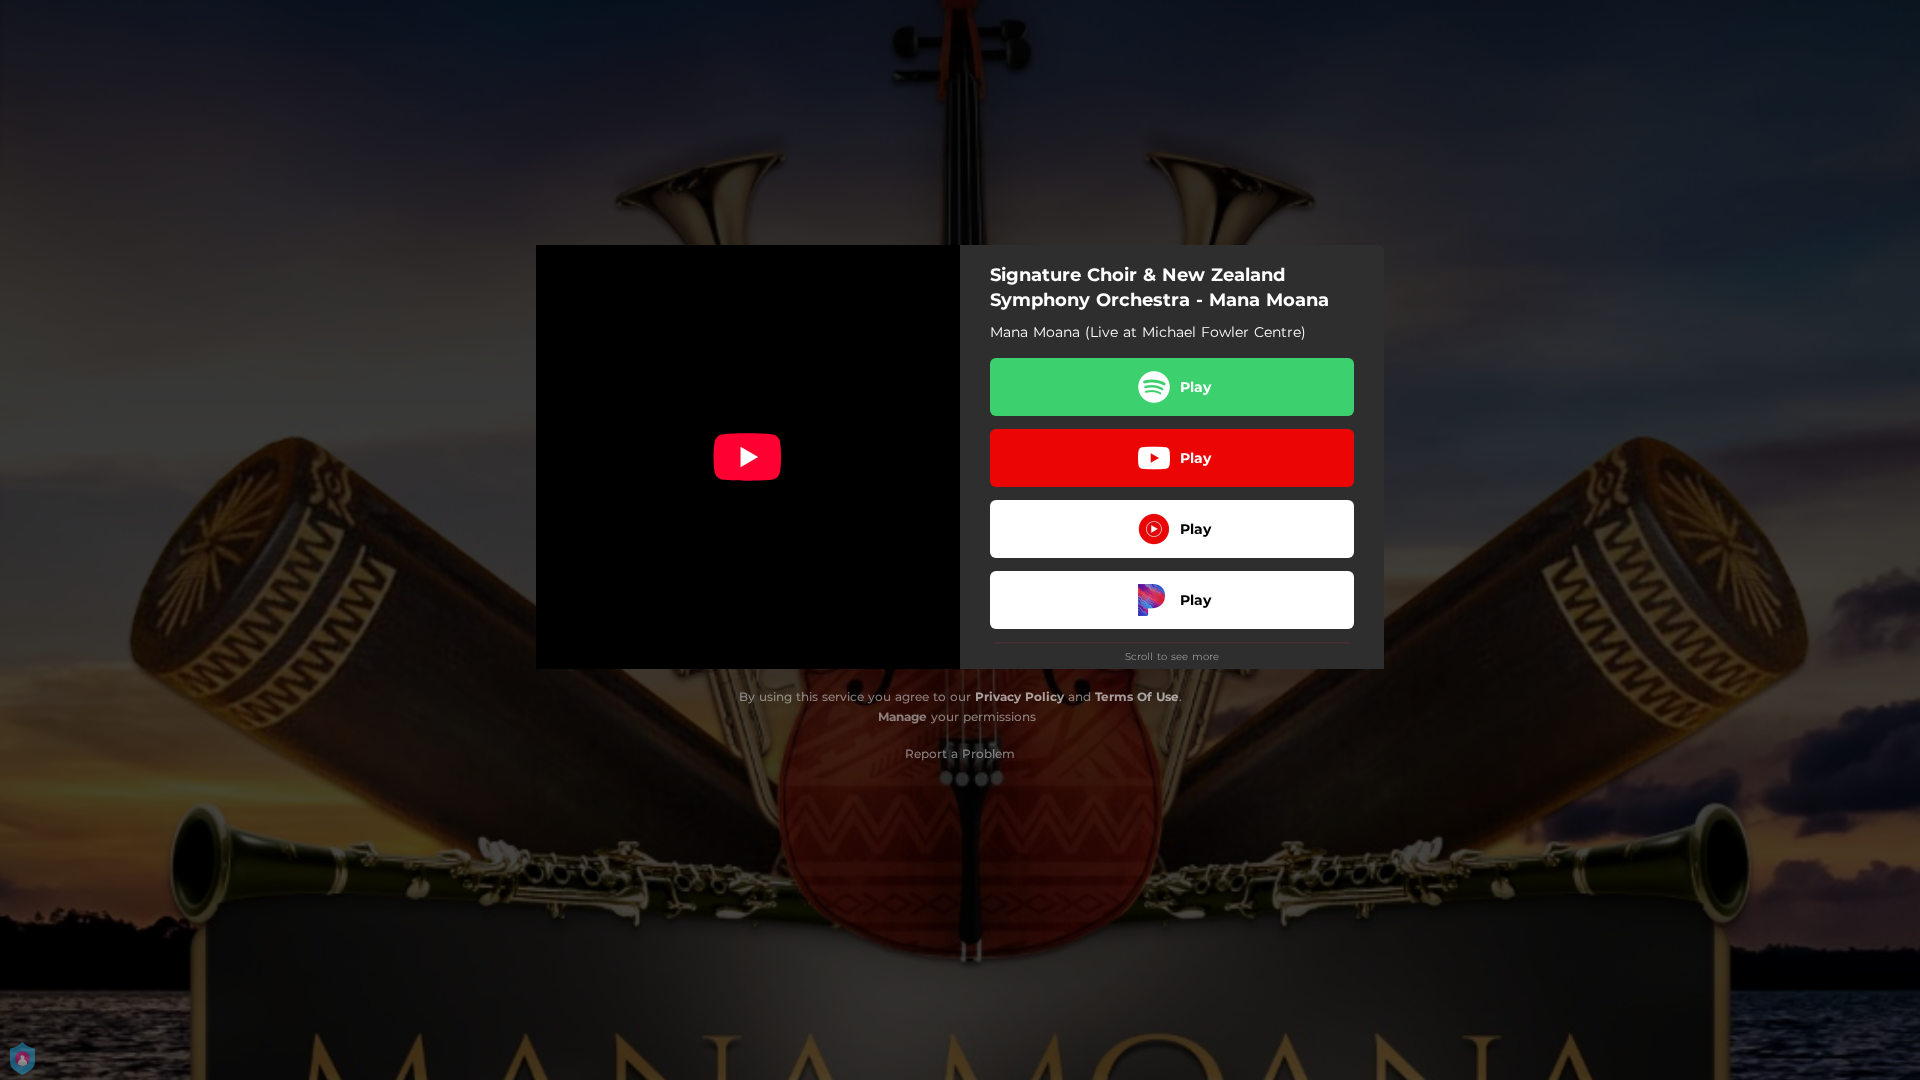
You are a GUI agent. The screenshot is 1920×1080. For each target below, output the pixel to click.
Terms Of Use (1137, 696)
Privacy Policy (1019, 696)
